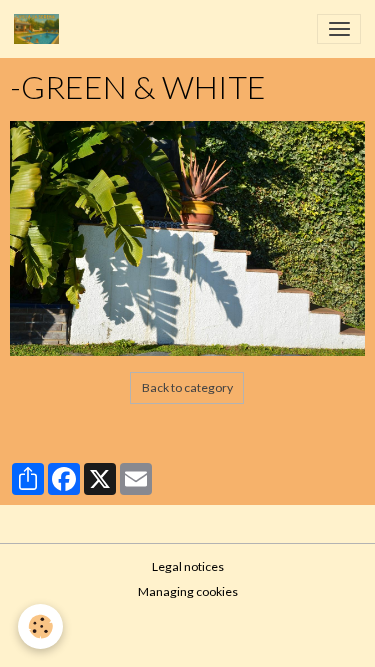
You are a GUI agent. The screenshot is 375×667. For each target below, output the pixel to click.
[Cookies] (40, 626)
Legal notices (188, 566)
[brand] (40, 29)
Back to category (187, 387)
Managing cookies (188, 591)
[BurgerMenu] (339, 29)
